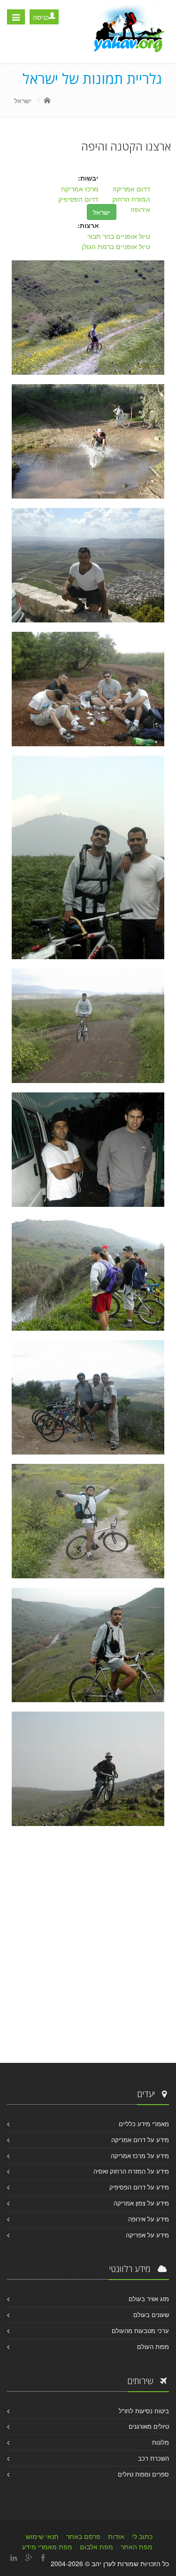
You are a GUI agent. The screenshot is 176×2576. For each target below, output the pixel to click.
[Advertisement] (88, 1947)
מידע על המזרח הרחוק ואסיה (131, 2171)
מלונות (161, 2442)
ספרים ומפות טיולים (143, 2474)
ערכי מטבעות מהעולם (140, 2330)
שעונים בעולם (151, 2315)
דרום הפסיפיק (78, 199)
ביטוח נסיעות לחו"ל (144, 2411)
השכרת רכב (153, 2458)
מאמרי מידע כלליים (144, 2124)
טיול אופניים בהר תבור (119, 236)
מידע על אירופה (149, 2219)
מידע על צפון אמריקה (141, 2203)
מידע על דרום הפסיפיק (139, 2187)
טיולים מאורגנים (149, 2426)
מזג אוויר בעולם (149, 2299)
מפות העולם (153, 2346)
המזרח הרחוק (131, 199)
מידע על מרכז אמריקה (140, 2156)
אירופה (140, 209)
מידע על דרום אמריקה (140, 2140)
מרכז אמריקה (80, 189)
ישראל (23, 100)
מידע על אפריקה (147, 2235)
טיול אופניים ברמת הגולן (116, 246)
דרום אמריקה (131, 189)
